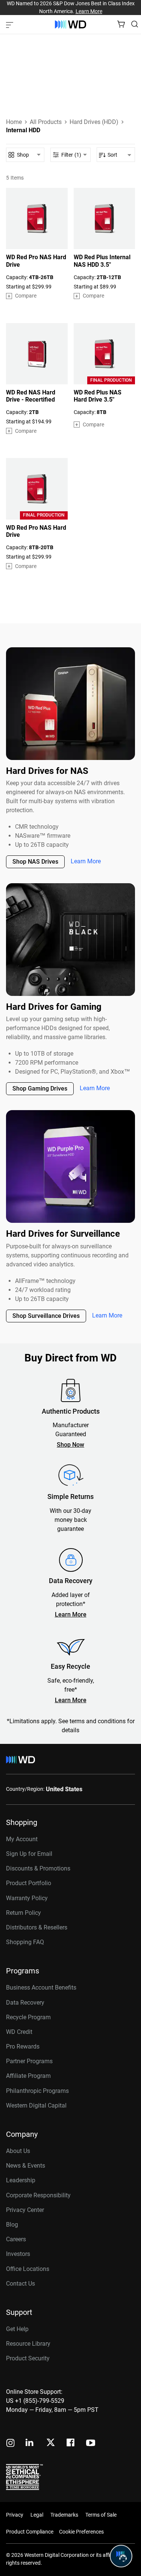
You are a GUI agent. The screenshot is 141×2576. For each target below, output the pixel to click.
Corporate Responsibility (38, 2195)
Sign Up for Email (29, 1854)
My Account (22, 1839)
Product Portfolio (29, 1883)
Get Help (17, 2329)
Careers (16, 2239)
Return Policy (23, 1913)
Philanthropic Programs (37, 2091)
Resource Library (28, 2344)
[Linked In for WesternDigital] (30, 2444)
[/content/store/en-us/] (70, 24)
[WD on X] (51, 2443)
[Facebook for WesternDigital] (71, 2444)
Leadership (21, 2180)
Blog (12, 2225)
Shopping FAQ (25, 1942)
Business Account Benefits (41, 1988)
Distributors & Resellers (37, 1927)
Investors (18, 2254)
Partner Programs (29, 2061)
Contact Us (20, 2284)
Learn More (89, 11)
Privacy (15, 2515)
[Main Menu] (11, 24)
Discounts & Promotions (38, 1868)
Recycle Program (28, 2017)
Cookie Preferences (81, 2532)
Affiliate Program (28, 2076)
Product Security (28, 2358)
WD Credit (19, 2032)
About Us (18, 2151)
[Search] (135, 24)
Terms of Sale (101, 2515)
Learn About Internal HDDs (41, 95)
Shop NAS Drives (35, 862)
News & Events (26, 2166)
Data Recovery (25, 2003)
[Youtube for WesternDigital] (91, 2444)
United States (64, 1789)
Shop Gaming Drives (40, 1089)
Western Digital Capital (36, 2105)
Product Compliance (30, 2532)
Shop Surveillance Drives (46, 1316)
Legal (37, 2515)
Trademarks (64, 2515)
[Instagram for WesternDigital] (11, 2444)
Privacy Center (25, 2210)
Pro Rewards (23, 2046)
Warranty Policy (27, 1898)
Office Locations (28, 2269)
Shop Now (70, 1445)
